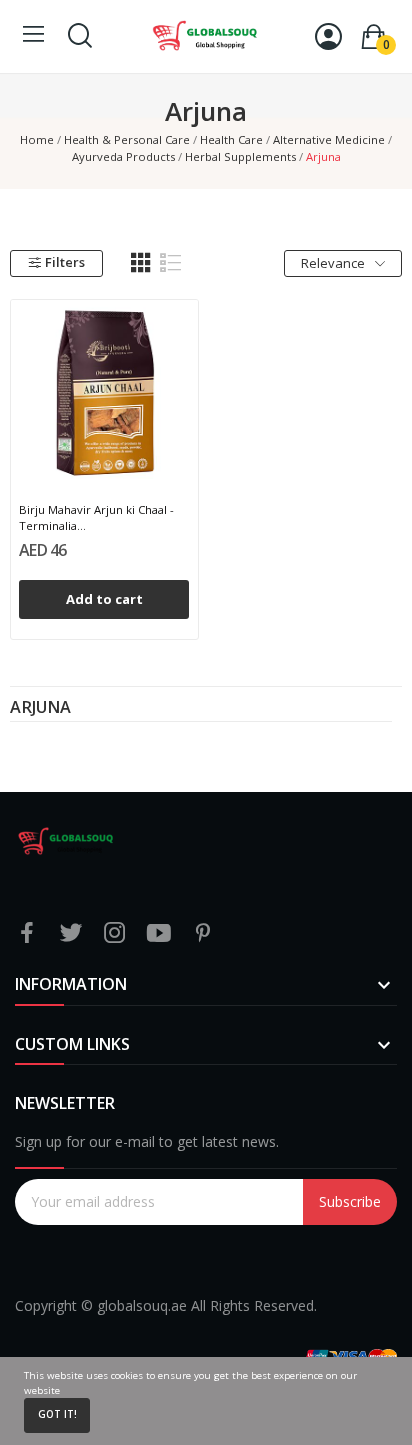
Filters (65, 262)
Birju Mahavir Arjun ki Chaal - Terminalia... (96, 517)
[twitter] (71, 933)
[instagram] (115, 933)
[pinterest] (203, 933)
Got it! (57, 1414)
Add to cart (104, 599)
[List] (171, 263)
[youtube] (159, 933)
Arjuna (40, 708)
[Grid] (141, 263)
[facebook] (27, 933)
